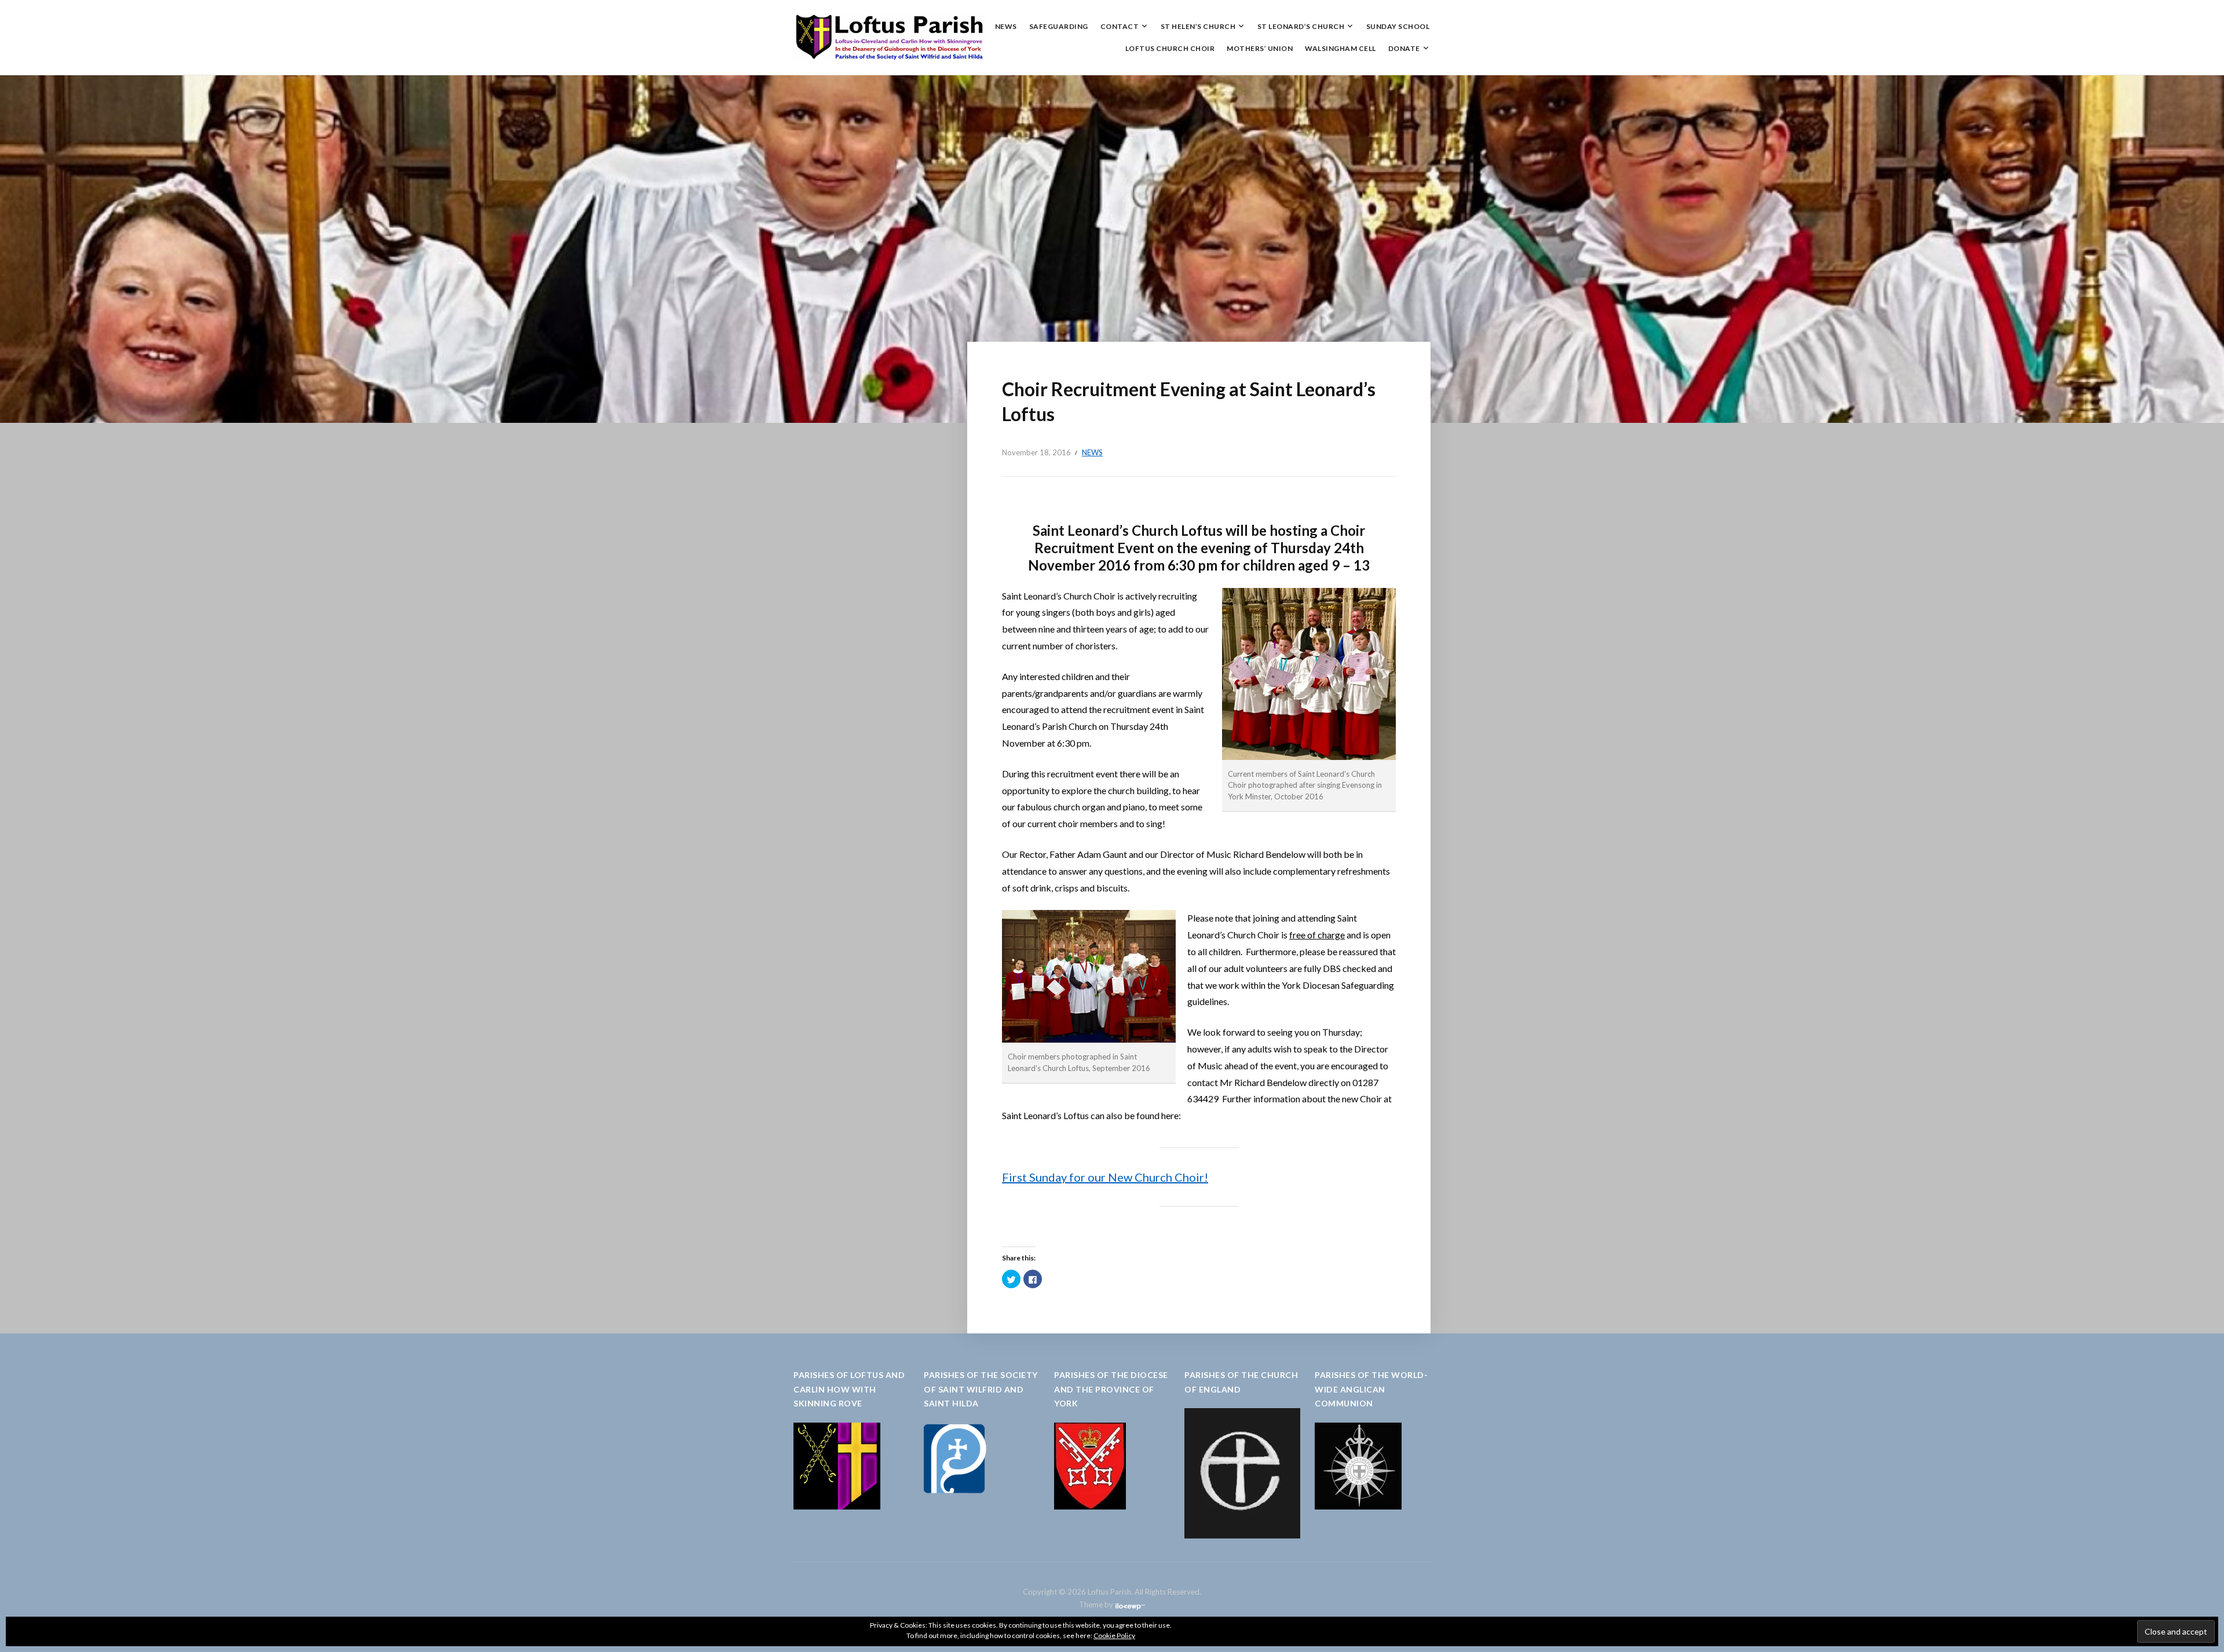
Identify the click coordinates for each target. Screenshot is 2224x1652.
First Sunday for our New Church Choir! (1105, 1177)
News (1006, 26)
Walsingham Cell (1340, 48)
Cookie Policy (1114, 1635)
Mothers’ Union (1260, 48)
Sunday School (1398, 26)
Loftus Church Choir (1170, 48)
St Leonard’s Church (1301, 26)
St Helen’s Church (1198, 26)
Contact (1120, 26)
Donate (1404, 48)
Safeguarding (1059, 26)
